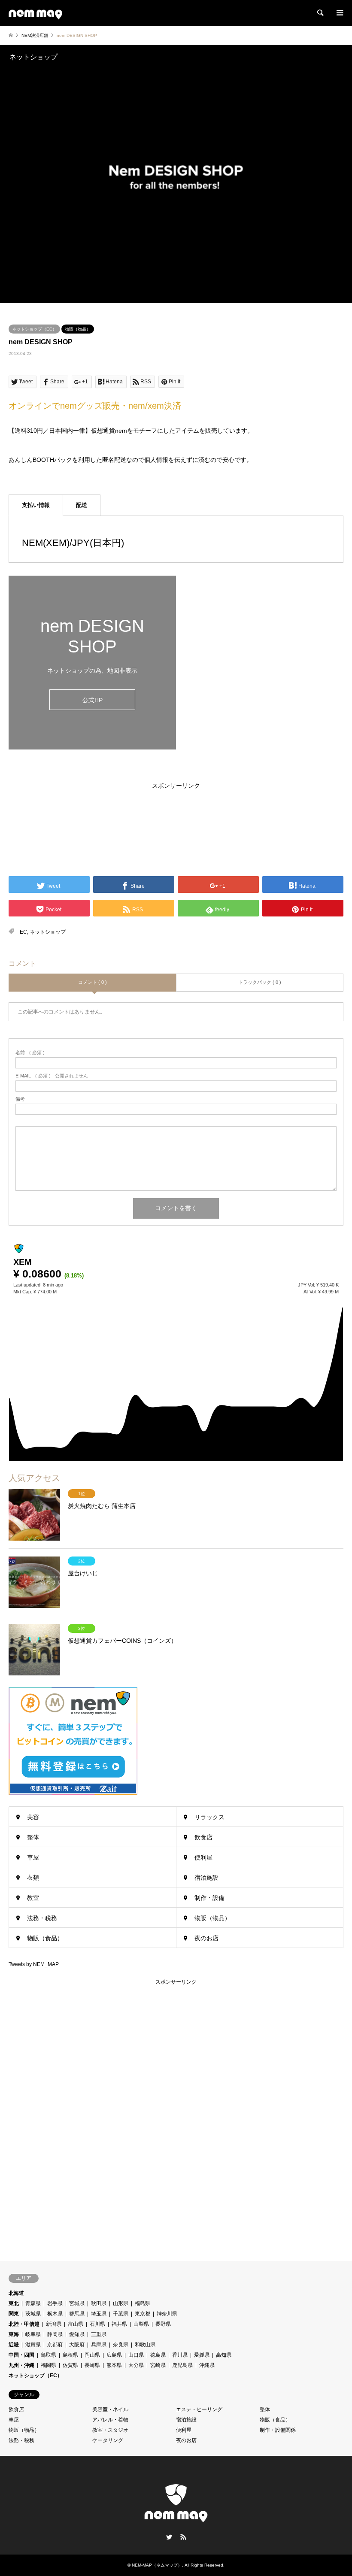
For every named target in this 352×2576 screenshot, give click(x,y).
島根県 (70, 2355)
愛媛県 (202, 2355)
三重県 (99, 2334)
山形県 (121, 2303)
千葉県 (121, 2314)
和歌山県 (145, 2345)
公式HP (93, 700)
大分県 (136, 2365)
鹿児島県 (182, 2365)
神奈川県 (167, 2314)
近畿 (14, 2345)
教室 (33, 1898)
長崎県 (92, 2365)
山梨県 (141, 2324)
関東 (14, 2314)
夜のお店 (206, 1938)
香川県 (180, 2355)
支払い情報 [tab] (36, 505)
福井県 (119, 2324)
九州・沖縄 (21, 2365)
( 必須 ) (30, 1053)
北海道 (16, 2293)
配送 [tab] (82, 505)
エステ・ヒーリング (199, 2409)
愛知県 (77, 2334)
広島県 (114, 2355)
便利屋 (203, 1857)
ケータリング (108, 2440)
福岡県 (49, 2365)
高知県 (224, 2355)
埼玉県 (99, 2314)
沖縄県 (207, 2365)
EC (23, 932)
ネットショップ (48, 932)
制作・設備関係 (278, 2430)
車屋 (33, 1857)
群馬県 (77, 2314)
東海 (14, 2334)
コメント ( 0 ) (93, 982)
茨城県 (33, 2314)
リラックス (209, 1817)
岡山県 (92, 2355)
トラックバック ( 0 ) (260, 982)
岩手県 (55, 2303)
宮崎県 (158, 2365)
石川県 (97, 2324)
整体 (33, 1837)
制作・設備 (209, 1898)
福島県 (143, 2303)
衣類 (33, 1878)
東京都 (143, 2314)
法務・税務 (42, 1918)
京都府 (55, 2345)
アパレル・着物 (110, 2420)
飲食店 (203, 1837)
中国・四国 (21, 2355)
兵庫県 (99, 2345)
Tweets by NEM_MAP (34, 1964)
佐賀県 (70, 2365)
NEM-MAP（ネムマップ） (157, 2565)
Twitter (169, 2537)
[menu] (339, 13)
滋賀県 (33, 2345)
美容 (33, 1817)
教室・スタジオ (110, 2430)
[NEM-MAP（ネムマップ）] (35, 13)
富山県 (76, 2324)
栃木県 (55, 2314)
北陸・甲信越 (24, 2324)
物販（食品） (45, 1938)
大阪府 (77, 2345)
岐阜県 (33, 2334)
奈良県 (121, 2345)
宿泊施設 (206, 1878)
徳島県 (158, 2355)
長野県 (163, 2324)
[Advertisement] (176, 813)
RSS (183, 2537)
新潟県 (54, 2324)
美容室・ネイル (110, 2409)
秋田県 (99, 2303)
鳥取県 (49, 2355)
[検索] (320, 13)
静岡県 (55, 2334)
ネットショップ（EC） (34, 329)
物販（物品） (78, 329)
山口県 (136, 2355)
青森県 (33, 2303)
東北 (14, 2303)
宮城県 (77, 2303)
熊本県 (114, 2365)
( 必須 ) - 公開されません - (53, 1076)
